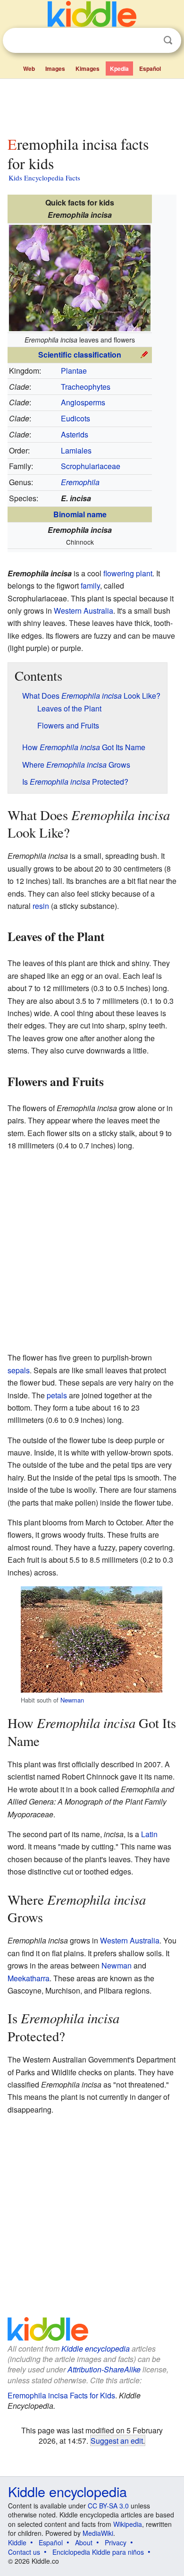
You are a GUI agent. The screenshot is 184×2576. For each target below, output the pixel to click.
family (90, 586)
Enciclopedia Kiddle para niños (98, 2552)
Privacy (116, 2542)
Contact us (24, 2552)
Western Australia (84, 611)
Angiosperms (83, 402)
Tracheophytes (86, 387)
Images (55, 68)
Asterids (75, 434)
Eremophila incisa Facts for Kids (61, 2395)
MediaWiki (98, 2533)
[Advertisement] (92, 105)
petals (57, 1395)
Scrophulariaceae (91, 466)
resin (41, 906)
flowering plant (128, 573)
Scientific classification (80, 355)
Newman (72, 1700)
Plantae (74, 371)
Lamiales (76, 450)
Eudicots (75, 418)
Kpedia (119, 68)
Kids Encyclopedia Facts (44, 178)
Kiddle (17, 2542)
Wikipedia (128, 2524)
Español (150, 68)
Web (29, 68)
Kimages (88, 68)
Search (168, 40)
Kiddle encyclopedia (96, 2349)
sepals (19, 1370)
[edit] (144, 354)
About (84, 2542)
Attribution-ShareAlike (104, 2369)
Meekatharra (29, 1978)
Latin (149, 1834)
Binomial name (80, 514)
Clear (149, 41)
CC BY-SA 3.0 (108, 2506)
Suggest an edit (117, 2440)
